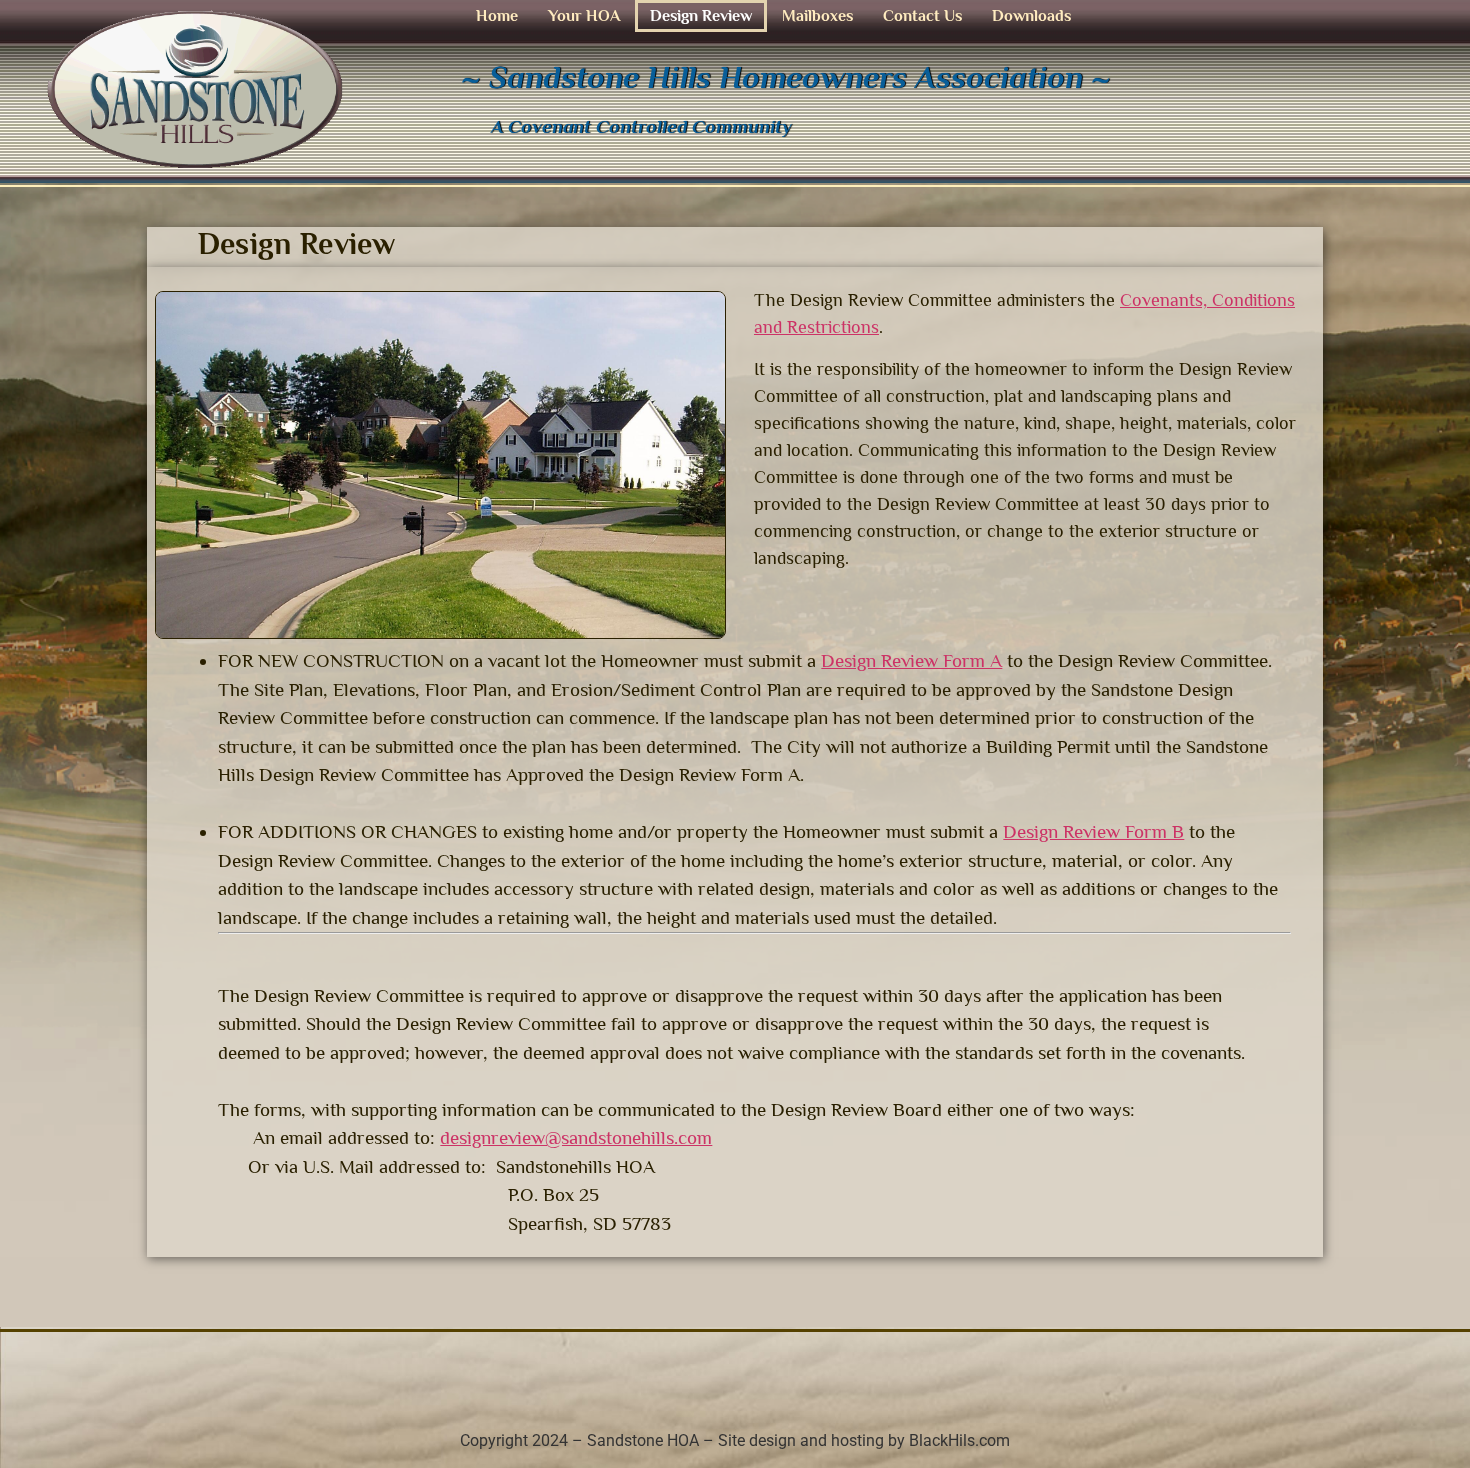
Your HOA (584, 16)
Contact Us (922, 16)
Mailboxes (817, 16)
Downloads (1031, 16)
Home (497, 16)
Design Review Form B (1093, 831)
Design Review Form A (911, 660)
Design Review (701, 16)
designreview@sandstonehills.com (576, 1137)
